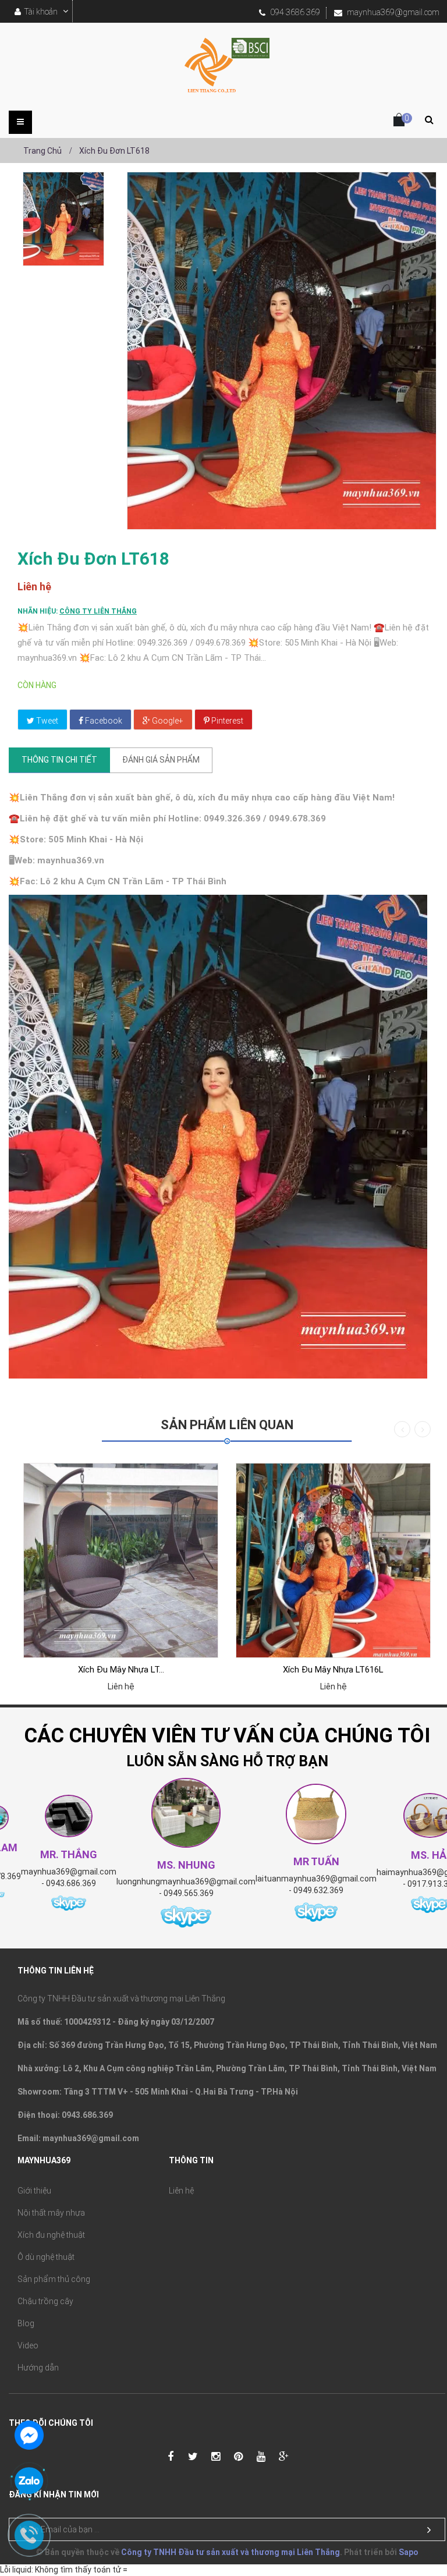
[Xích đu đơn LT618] (63, 219)
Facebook (103, 721)
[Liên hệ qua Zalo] (29, 2482)
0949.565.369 (189, 1893)
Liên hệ (181, 2191)
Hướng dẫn (38, 2368)
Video (28, 2345)
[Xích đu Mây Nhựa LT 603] (121, 1560)
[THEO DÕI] (429, 2530)
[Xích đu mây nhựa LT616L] (333, 1560)
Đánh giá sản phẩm (161, 760)
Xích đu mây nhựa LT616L (333, 1670)
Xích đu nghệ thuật (51, 2235)
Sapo (409, 2552)
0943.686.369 (71, 1883)
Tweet (46, 721)
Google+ (167, 721)
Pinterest (226, 721)
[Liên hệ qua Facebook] (29, 2434)
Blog (26, 2323)
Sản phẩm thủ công (54, 2279)
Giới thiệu (34, 2191)
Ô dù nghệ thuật (46, 2257)
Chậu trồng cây (45, 2301)
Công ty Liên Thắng (98, 611)
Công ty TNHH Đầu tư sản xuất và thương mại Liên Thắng (230, 2552)
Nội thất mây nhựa (51, 2213)
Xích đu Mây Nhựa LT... (121, 1670)
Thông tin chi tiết (59, 760)
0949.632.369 (318, 1890)
